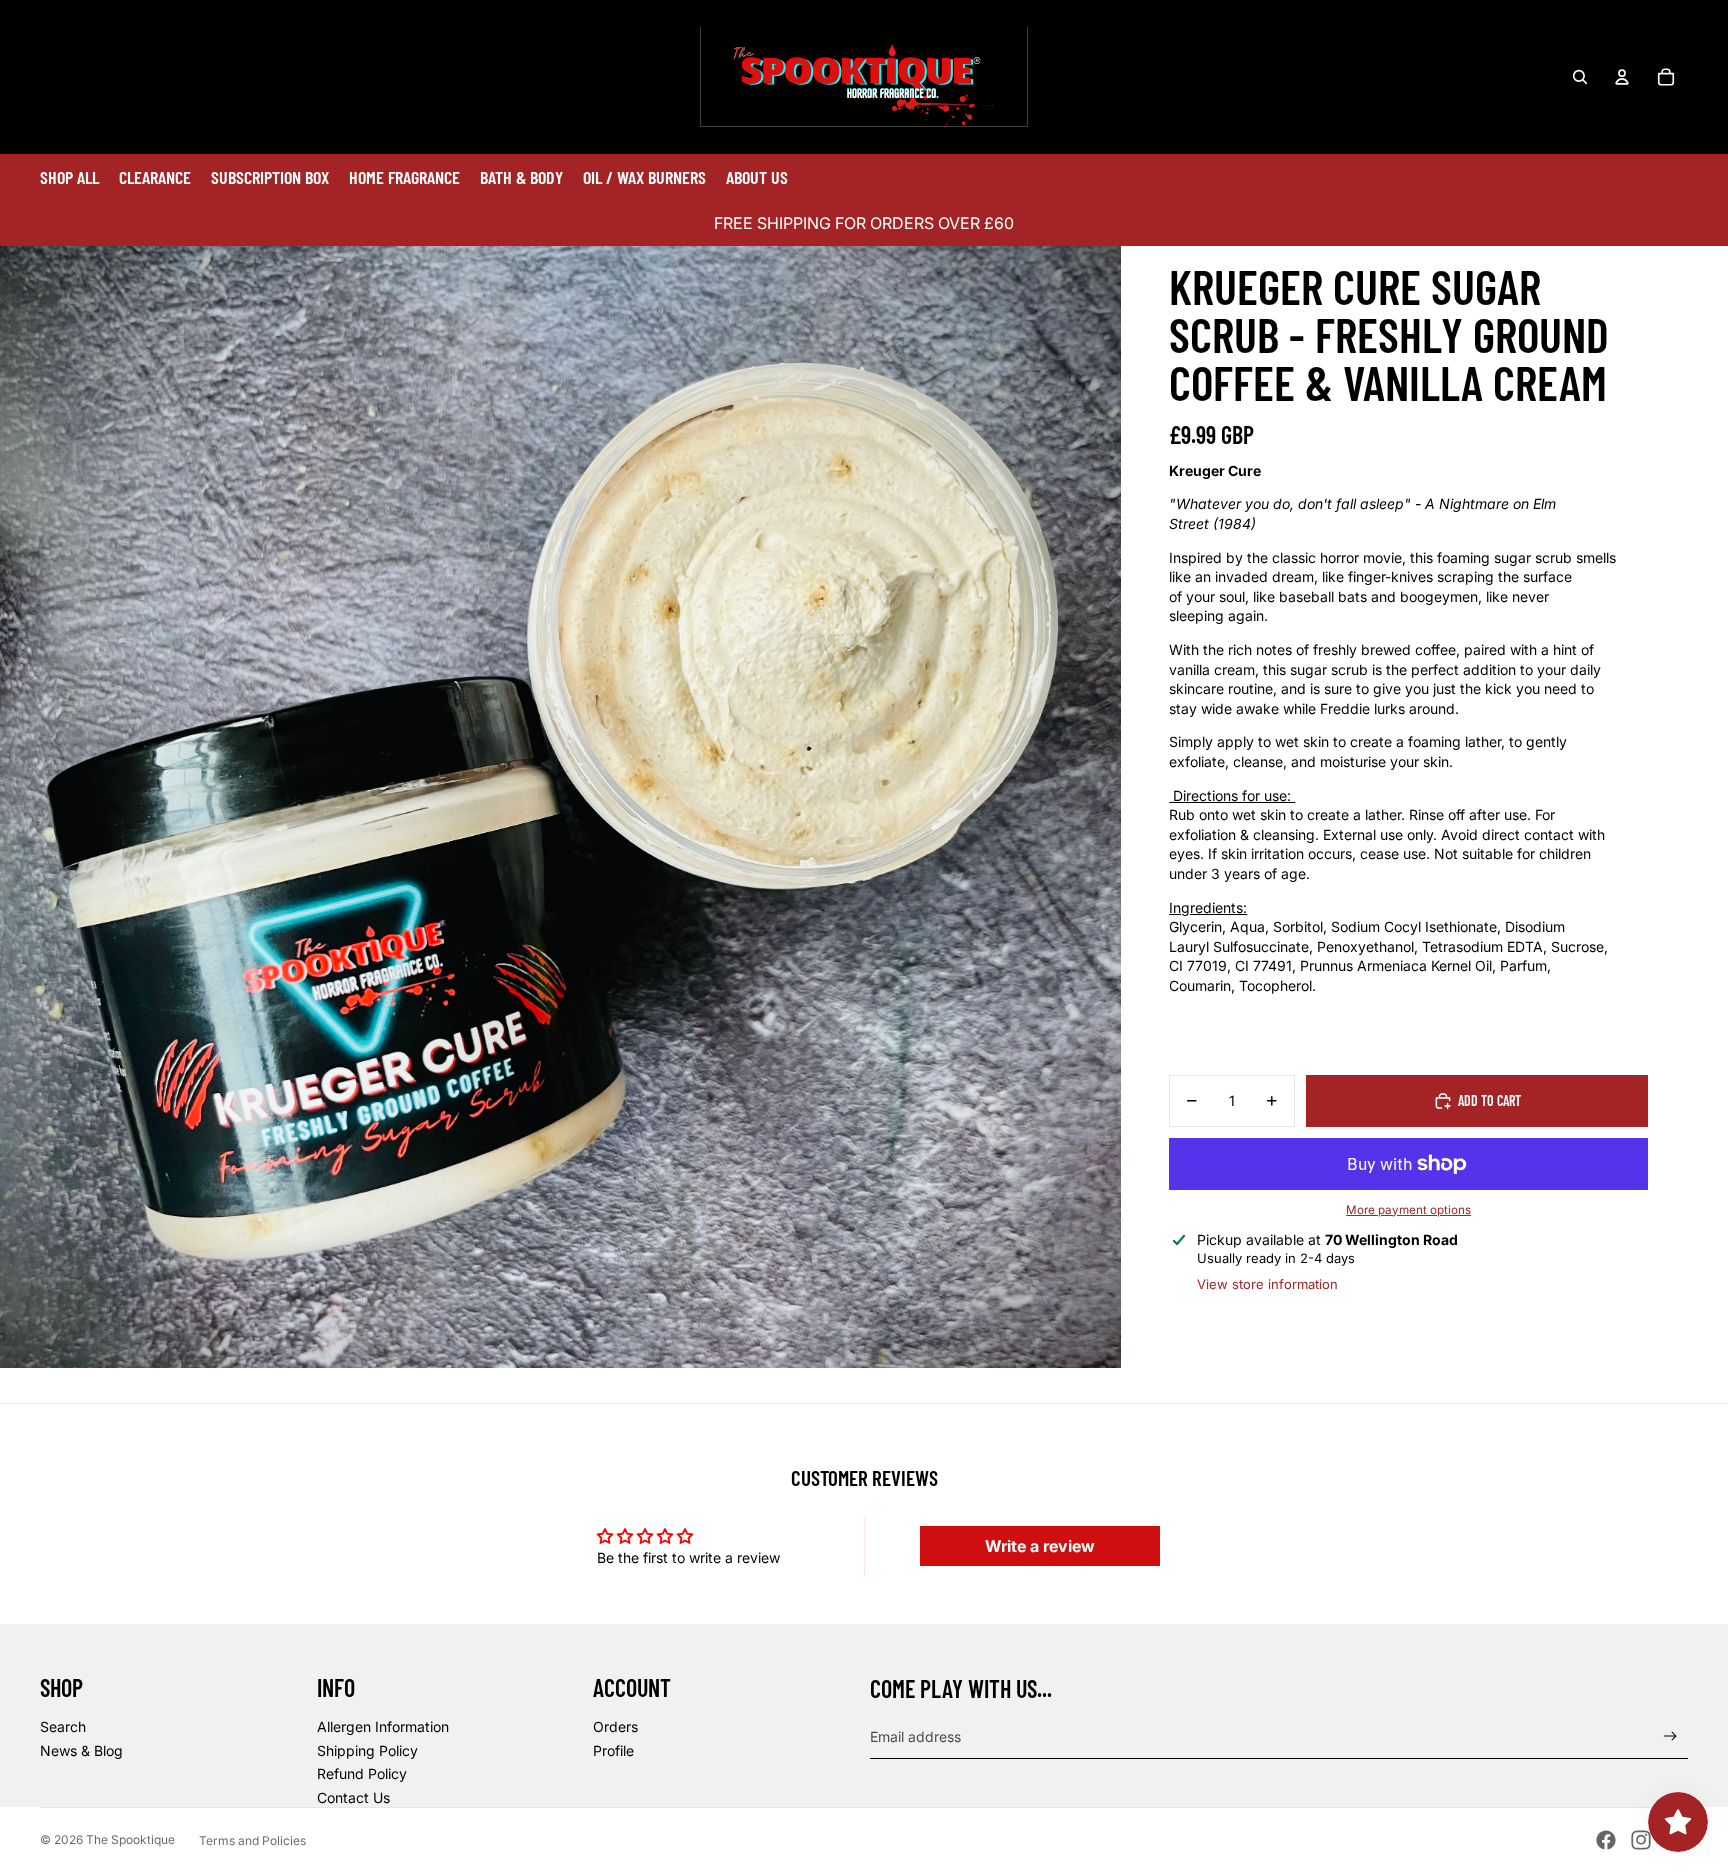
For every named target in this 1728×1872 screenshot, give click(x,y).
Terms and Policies (252, 1840)
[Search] (1580, 77)
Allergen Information (383, 1726)
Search (63, 1726)
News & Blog (81, 1750)
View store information (1267, 1284)
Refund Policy (362, 1773)
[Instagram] (1641, 1840)
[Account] (1622, 77)
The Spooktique (130, 1839)
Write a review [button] (1040, 1546)
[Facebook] (1606, 1840)
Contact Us (353, 1797)
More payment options (1408, 1210)
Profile (613, 1750)
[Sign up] (1670, 1736)
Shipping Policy (367, 1750)
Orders (615, 1726)
